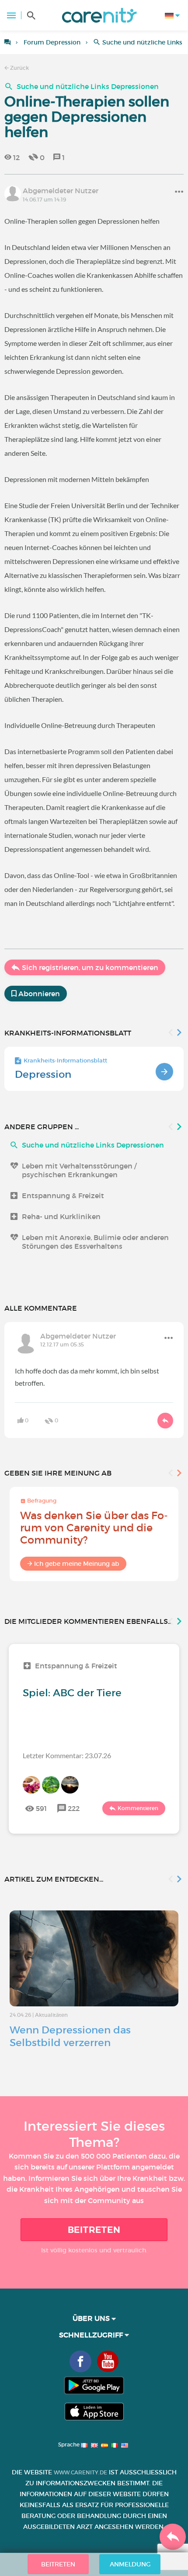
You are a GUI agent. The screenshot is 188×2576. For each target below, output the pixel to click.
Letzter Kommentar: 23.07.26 (67, 1755)
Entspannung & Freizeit (63, 1196)
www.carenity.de (80, 2472)
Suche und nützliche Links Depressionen (88, 86)
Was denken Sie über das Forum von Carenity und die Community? (94, 1528)
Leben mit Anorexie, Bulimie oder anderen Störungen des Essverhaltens (95, 1242)
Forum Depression (52, 42)
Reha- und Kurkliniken (61, 1216)
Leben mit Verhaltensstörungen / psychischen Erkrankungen (79, 1170)
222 (74, 1808)
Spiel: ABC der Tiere (72, 1693)
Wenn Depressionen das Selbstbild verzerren (70, 2036)
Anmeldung (130, 2564)
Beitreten (94, 2230)
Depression (43, 1074)
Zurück (19, 68)
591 (41, 1808)
